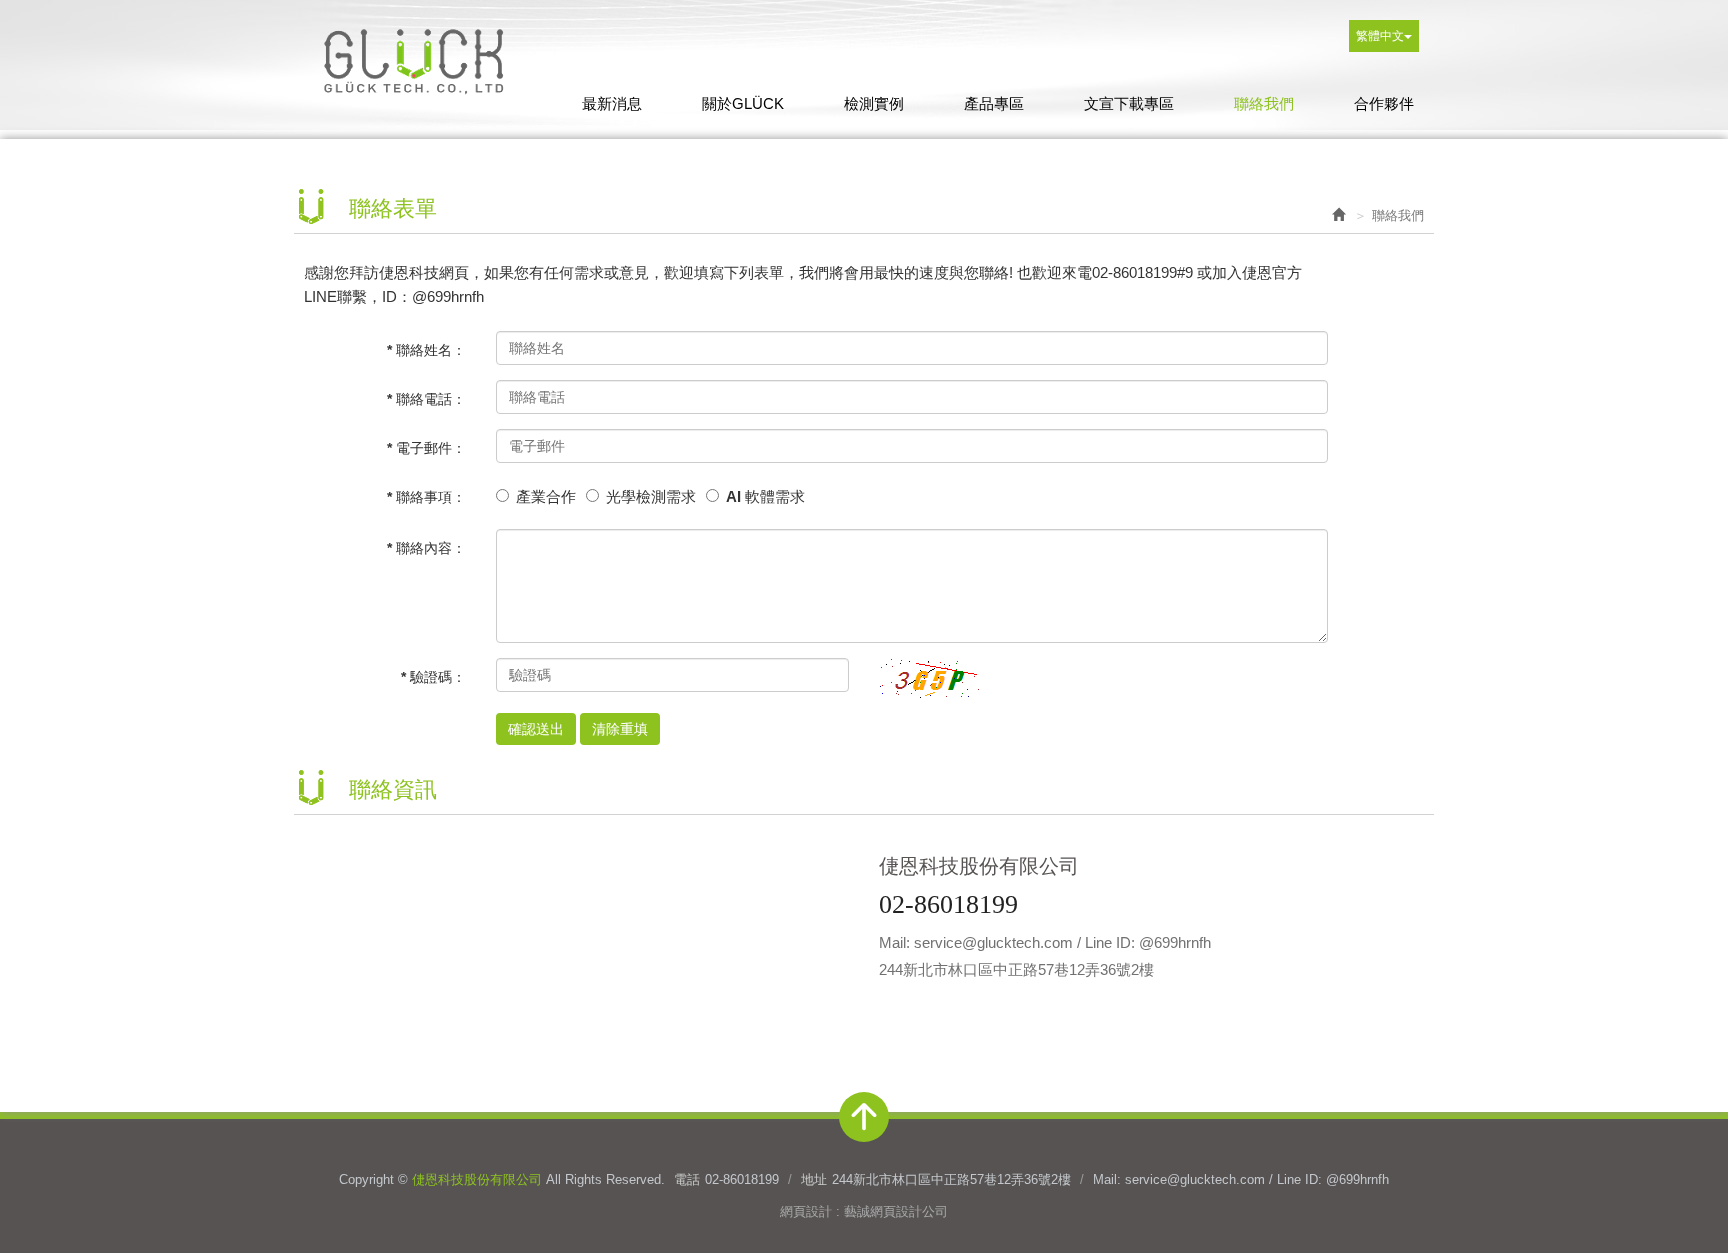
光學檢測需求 (651, 496)
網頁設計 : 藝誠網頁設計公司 (864, 1211)
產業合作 (546, 496)
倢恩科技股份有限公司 (414, 60)
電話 (687, 1179)
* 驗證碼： (433, 677)
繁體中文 (1380, 36)
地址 (814, 1179)
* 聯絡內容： (426, 548)
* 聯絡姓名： (426, 350)
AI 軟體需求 (765, 496)
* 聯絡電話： (426, 399)
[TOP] (864, 1117)
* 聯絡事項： (426, 497)
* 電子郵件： (426, 448)
